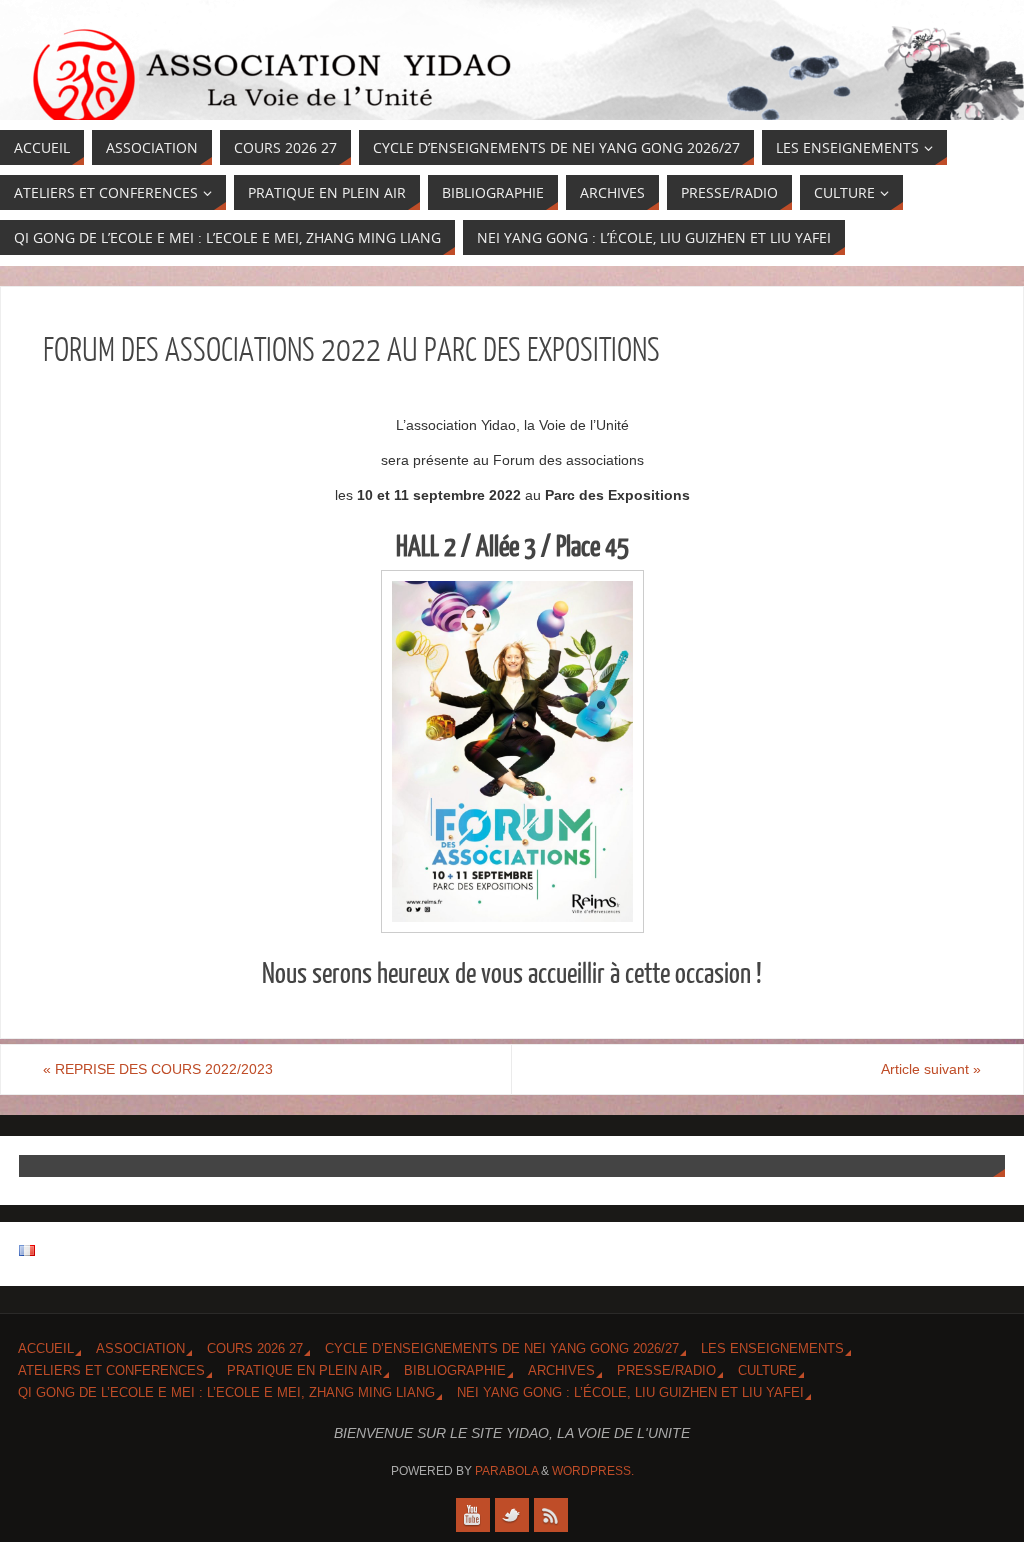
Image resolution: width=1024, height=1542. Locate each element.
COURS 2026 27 (255, 1349)
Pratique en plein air (304, 1371)
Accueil (46, 1349)
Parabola (506, 1471)
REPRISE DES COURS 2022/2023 (158, 1069)
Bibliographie (455, 1371)
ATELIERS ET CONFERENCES (111, 1371)
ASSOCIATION (140, 1349)
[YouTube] (473, 1515)
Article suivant (931, 1069)
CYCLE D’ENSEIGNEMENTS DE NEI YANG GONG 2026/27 (502, 1349)
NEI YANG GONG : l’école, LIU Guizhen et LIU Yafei (630, 1393)
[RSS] (551, 1515)
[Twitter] (512, 1515)
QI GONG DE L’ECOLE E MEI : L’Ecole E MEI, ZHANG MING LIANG (226, 1393)
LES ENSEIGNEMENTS (772, 1349)
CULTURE (767, 1371)
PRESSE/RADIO (666, 1371)
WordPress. (593, 1471)
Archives (561, 1371)
